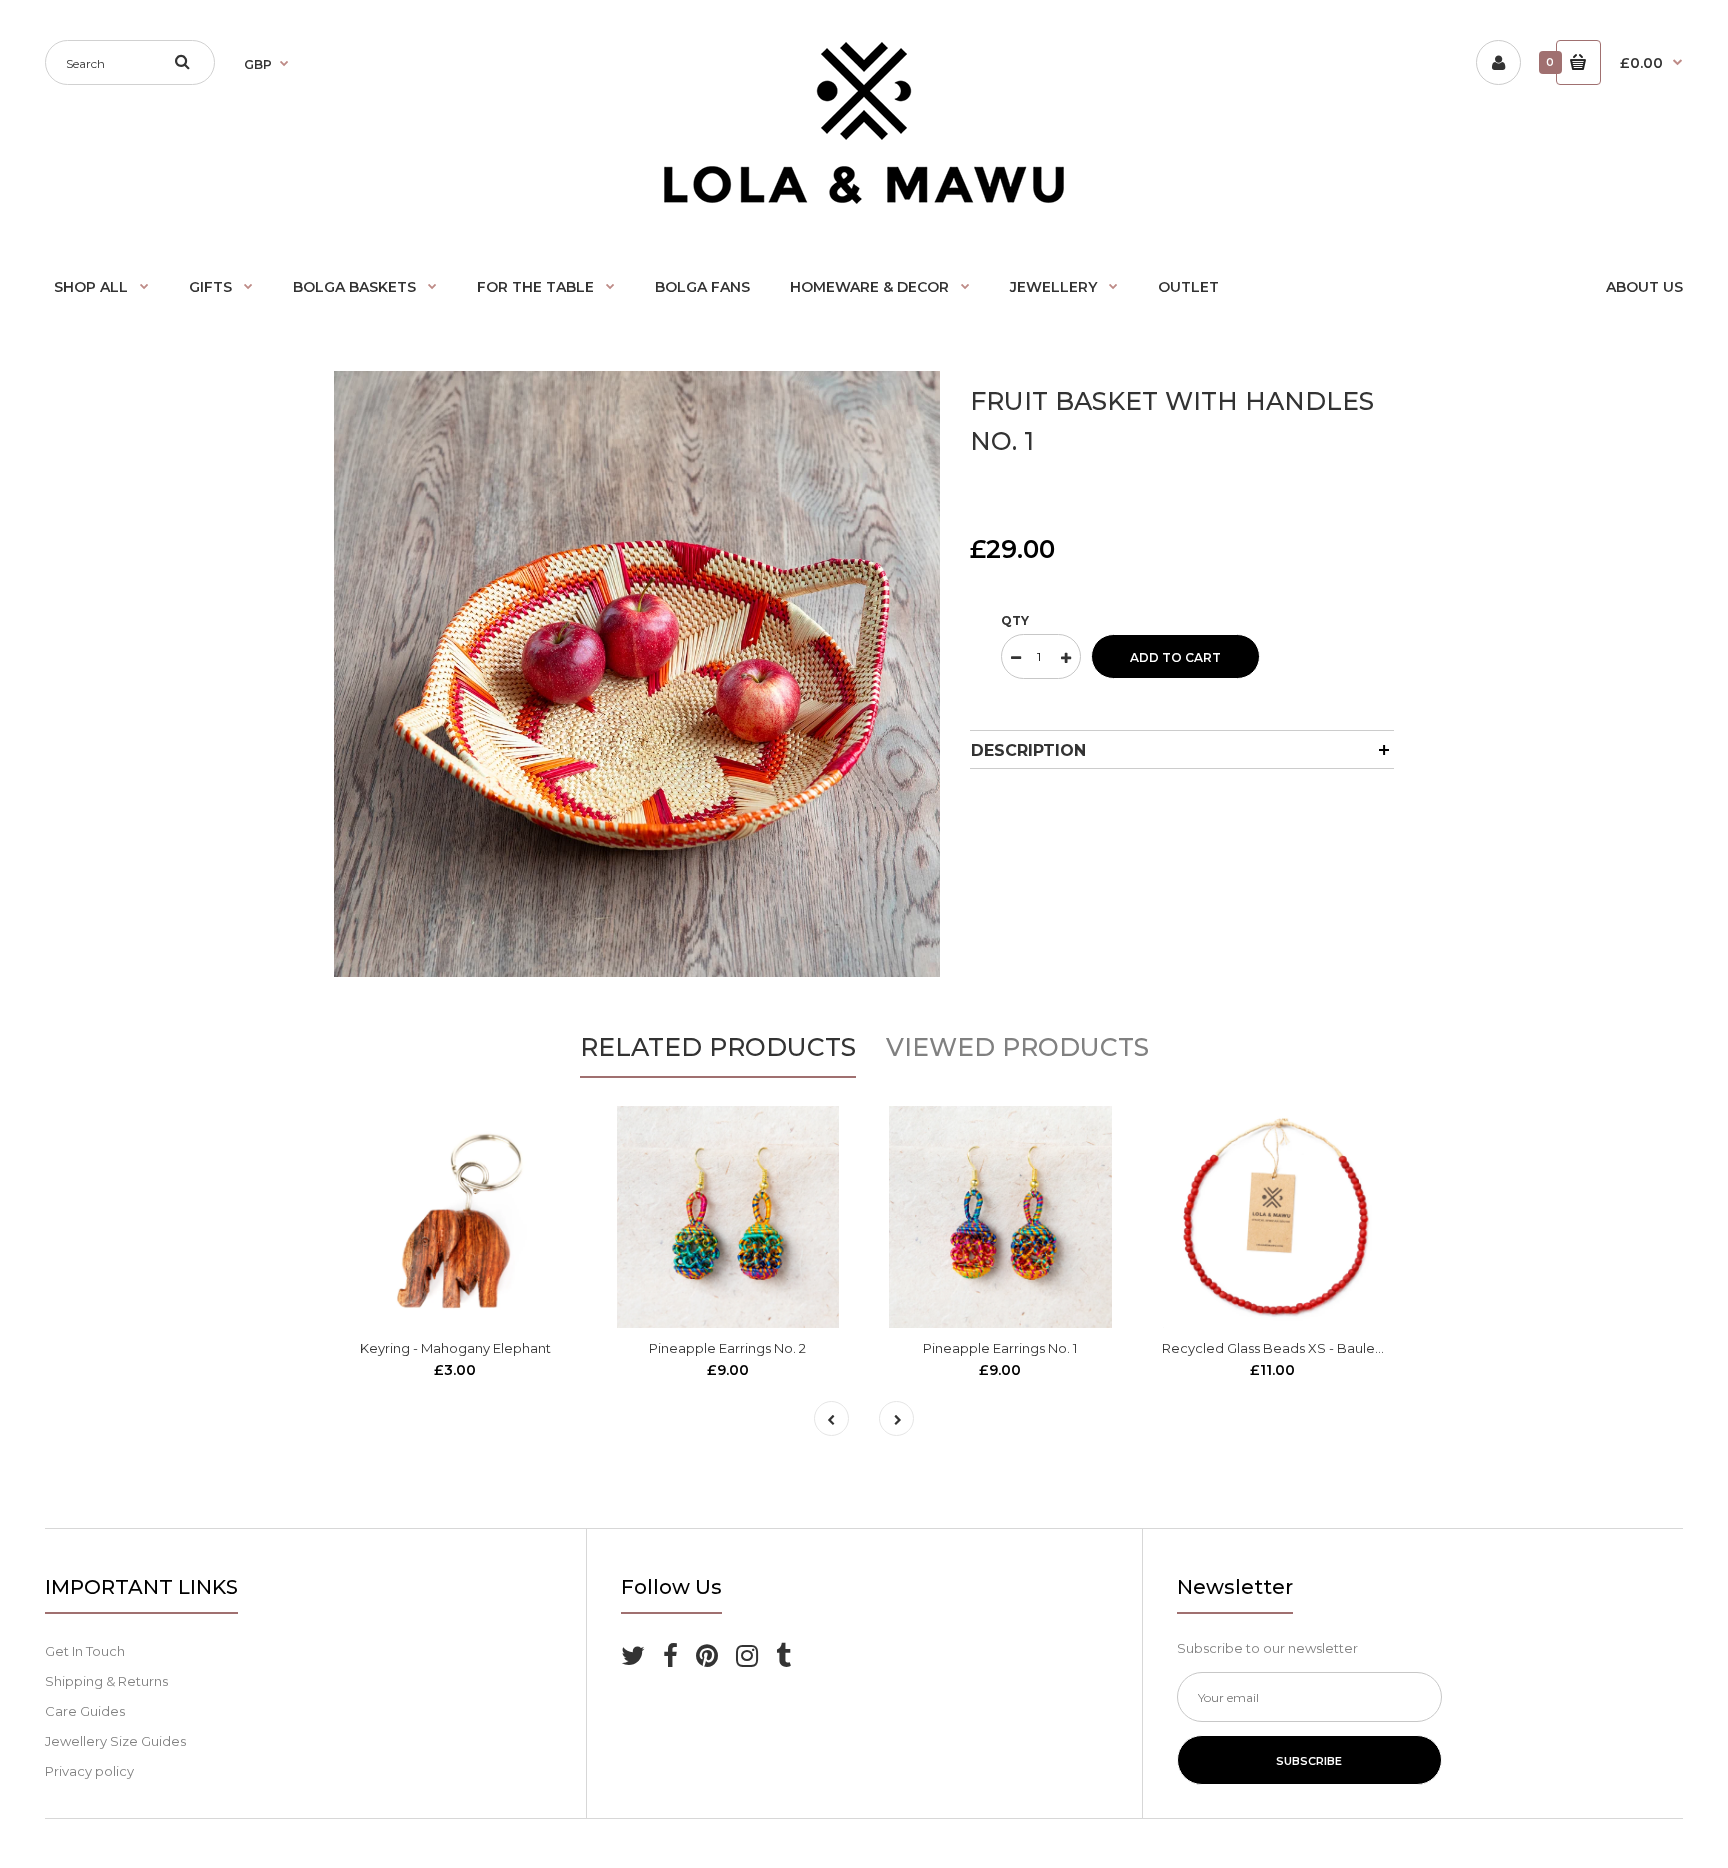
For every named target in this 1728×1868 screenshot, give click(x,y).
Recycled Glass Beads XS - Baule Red (1283, 1348)
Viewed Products (1017, 1047)
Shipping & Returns (106, 1681)
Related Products (718, 1047)
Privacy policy (89, 1771)
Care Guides (85, 1711)
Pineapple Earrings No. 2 (727, 1348)
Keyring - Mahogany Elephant (455, 1348)
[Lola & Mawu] (864, 199)
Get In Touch (85, 1651)
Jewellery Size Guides (115, 1741)
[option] (637, 674)
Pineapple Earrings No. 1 (1000, 1348)
